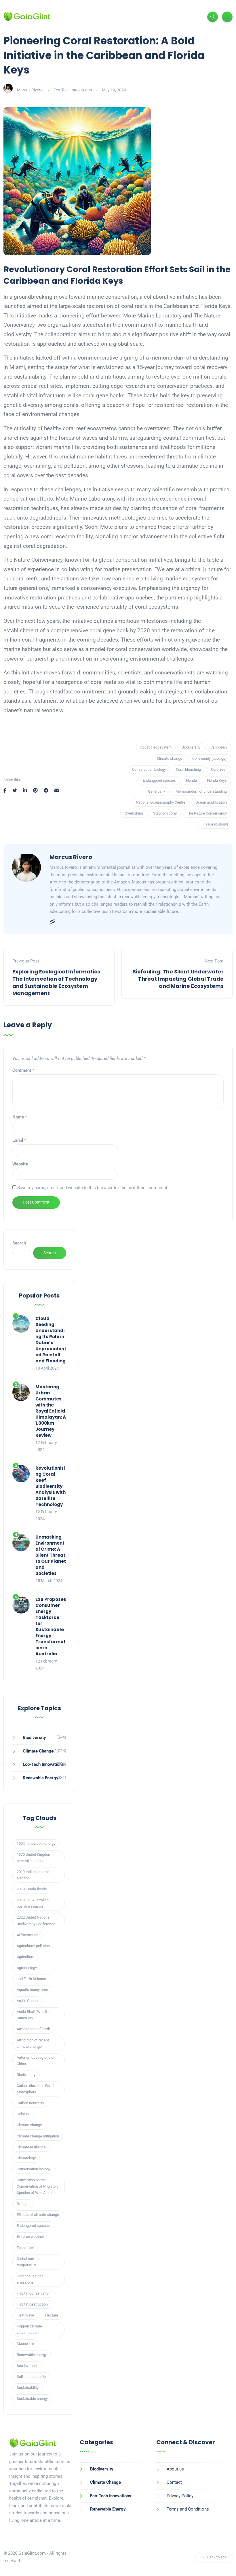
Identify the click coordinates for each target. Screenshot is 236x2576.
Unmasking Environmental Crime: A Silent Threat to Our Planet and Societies (51, 1555)
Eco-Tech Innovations (73, 90)
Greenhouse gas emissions (30, 2279)
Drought (23, 2204)
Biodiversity (191, 747)
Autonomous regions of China (36, 2061)
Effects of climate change (38, 2215)
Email (19, 1140)
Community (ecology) (210, 758)
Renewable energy (32, 2355)
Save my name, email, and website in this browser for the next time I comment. (93, 1188)
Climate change (170, 758)
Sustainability (28, 2388)
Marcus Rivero (30, 90)
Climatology (26, 2158)
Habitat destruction (32, 2304)
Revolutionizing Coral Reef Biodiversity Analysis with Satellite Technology (51, 1486)
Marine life (25, 2343)
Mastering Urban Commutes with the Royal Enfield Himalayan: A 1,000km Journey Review (51, 1411)
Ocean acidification (211, 802)
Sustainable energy (32, 2399)
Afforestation (27, 1935)
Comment (23, 1070)
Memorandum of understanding (201, 791)
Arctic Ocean (27, 2001)
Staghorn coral (165, 813)
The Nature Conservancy (207, 813)
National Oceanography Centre (161, 802)
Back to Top (217, 2557)
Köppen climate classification (29, 2329)
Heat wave (25, 2315)
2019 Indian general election (33, 1875)
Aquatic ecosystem (156, 747)
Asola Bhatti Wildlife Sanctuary (33, 2015)
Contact (174, 2482)
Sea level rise (27, 2366)
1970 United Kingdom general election (34, 1858)
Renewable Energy (41, 1778)
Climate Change (38, 1751)
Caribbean (219, 747)
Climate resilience (31, 2147)
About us (175, 2469)
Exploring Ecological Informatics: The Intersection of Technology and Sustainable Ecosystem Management (57, 983)
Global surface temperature (29, 2262)
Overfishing (134, 813)
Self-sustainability (31, 2377)
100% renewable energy (36, 1843)
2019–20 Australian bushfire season (33, 1903)
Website (20, 1164)
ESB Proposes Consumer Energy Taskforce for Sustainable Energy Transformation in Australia (51, 1627)
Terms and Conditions (188, 2509)
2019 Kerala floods (32, 1889)
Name (20, 1117)
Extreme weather (30, 2236)
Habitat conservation (34, 2293)
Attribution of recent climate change (33, 2043)
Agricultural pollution (33, 1946)
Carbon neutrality (30, 2103)
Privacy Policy (180, 2496)
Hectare (52, 2315)
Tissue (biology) (215, 824)
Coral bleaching (188, 769)
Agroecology (27, 1968)
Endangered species (159, 780)
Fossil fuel (25, 2248)
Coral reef (219, 769)
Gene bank (157, 791)
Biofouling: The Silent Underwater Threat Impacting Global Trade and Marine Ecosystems (178, 979)
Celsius (23, 2114)
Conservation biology (149, 769)
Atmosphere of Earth (33, 2029)
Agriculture (25, 1957)
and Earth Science (31, 1979)
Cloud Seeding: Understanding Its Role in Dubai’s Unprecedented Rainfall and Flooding (51, 1340)
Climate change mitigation (38, 2136)
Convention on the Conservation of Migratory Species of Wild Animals (38, 2186)
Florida (191, 780)
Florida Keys (217, 780)
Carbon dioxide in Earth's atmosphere (36, 2089)
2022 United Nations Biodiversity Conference (36, 1920)
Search (19, 1243)
